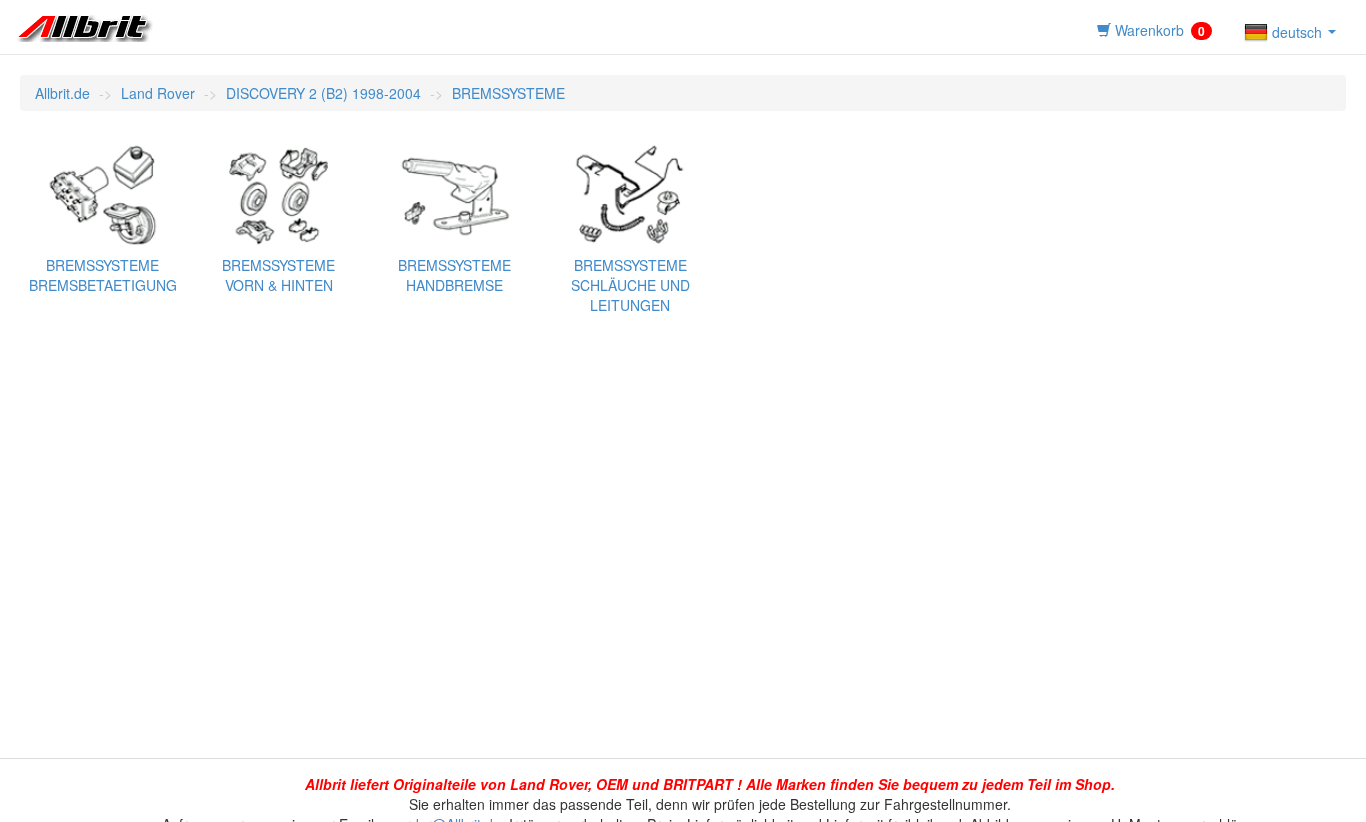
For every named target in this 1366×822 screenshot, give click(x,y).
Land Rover (158, 93)
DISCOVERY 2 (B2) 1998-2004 (323, 93)
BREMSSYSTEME (508, 93)
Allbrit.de (62, 93)
